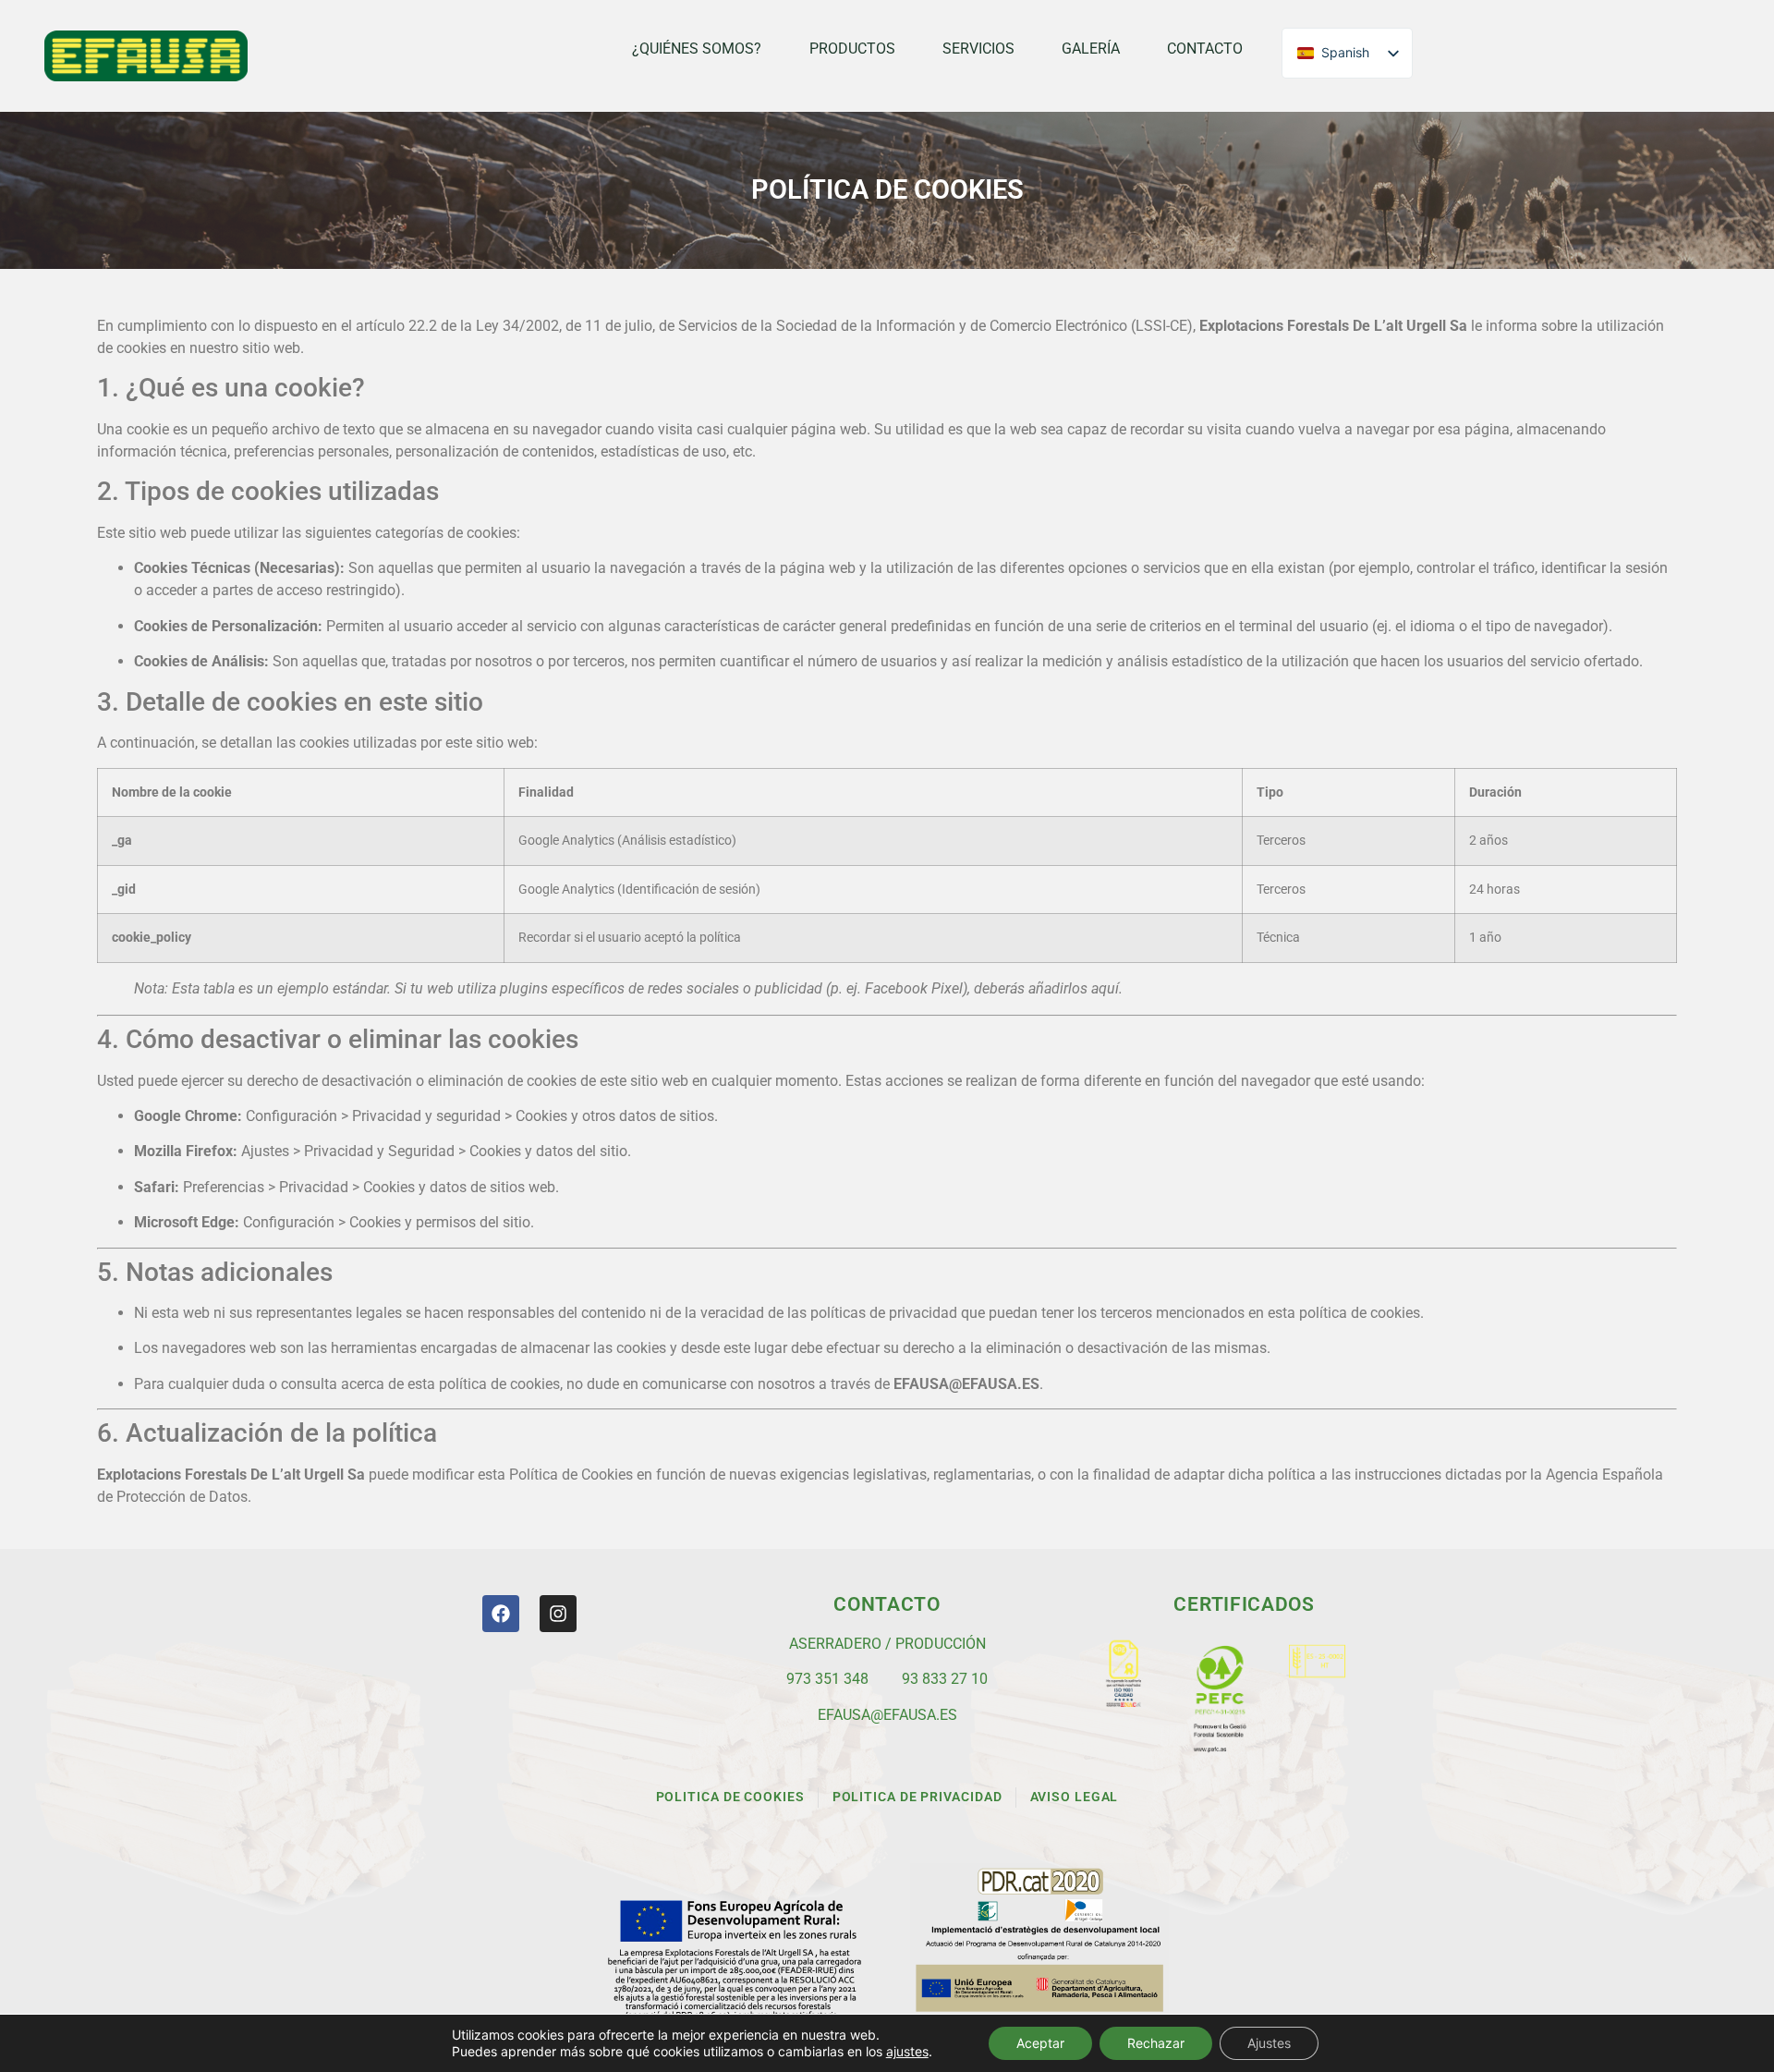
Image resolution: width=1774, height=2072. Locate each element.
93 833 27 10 (945, 1679)
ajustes (907, 2051)
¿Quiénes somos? (697, 49)
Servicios (978, 49)
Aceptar (1040, 2043)
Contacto (1205, 49)
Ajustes (1269, 2043)
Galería (1091, 49)
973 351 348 (827, 1679)
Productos (852, 49)
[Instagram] (558, 1614)
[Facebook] (501, 1614)
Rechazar (1156, 2043)
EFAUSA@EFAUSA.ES (887, 1715)
